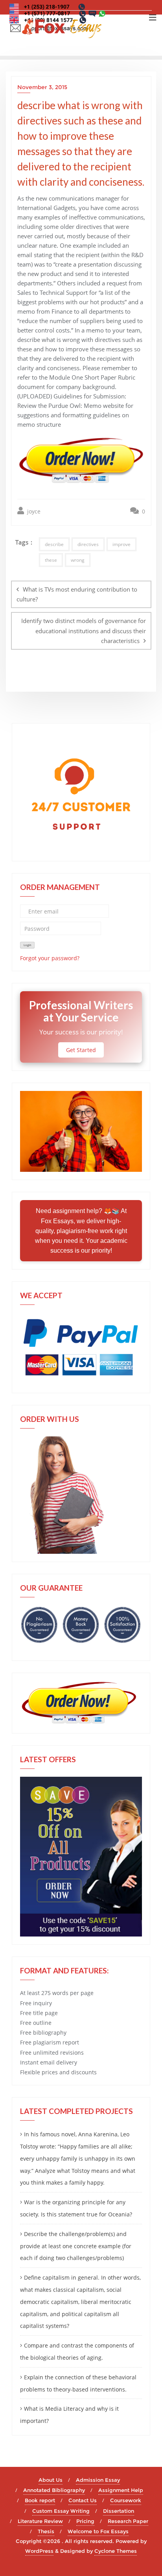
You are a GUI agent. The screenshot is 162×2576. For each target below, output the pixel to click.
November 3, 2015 (42, 87)
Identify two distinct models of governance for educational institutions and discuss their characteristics (84, 630)
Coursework (126, 2500)
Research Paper (128, 2521)
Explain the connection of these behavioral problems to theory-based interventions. (78, 2383)
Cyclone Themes (116, 2551)
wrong (78, 560)
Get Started (81, 1050)
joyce (33, 511)
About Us (51, 2480)
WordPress (39, 2551)
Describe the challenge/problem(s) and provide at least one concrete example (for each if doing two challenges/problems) (76, 2246)
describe (54, 544)
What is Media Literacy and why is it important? (69, 2415)
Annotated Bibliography (54, 2490)
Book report (40, 2500)
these (51, 560)
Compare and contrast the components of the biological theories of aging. (77, 2351)
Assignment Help (121, 2490)
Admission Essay (98, 2480)
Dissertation (119, 2511)
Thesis (46, 2531)
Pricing (85, 2521)
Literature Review (40, 2521)
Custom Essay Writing (61, 2511)
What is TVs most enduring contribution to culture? (77, 594)
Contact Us (83, 2500)
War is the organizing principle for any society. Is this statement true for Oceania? (76, 2208)
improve (121, 544)
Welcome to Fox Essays (98, 2531)
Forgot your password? (50, 958)
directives (88, 544)
